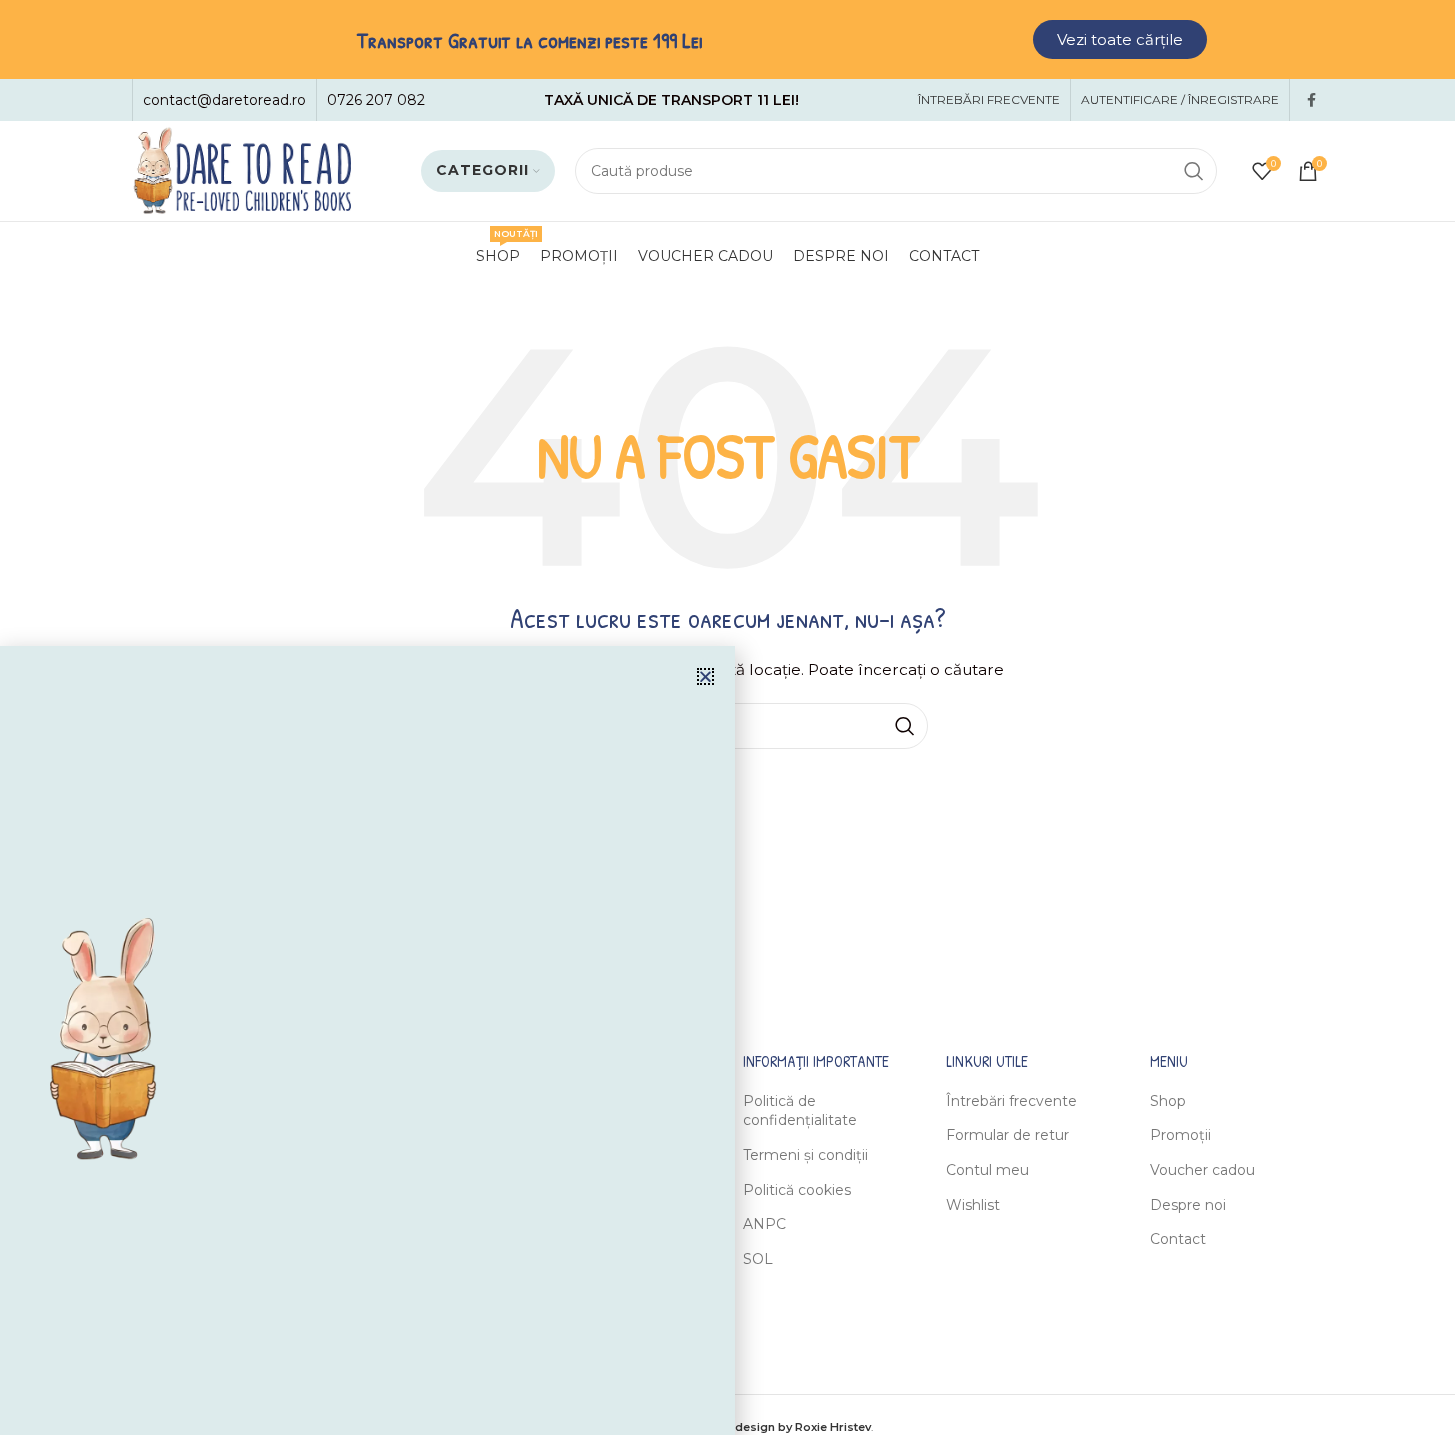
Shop (1168, 1101)
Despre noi (1188, 1205)
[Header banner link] (727, 39)
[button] (705, 676)
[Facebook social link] (1312, 100)
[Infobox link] (224, 100)
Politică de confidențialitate (800, 1111)
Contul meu (987, 1170)
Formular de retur (1007, 1135)
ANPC (764, 1224)
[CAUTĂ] (1194, 171)
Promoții (1180, 1135)
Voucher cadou (1202, 1170)
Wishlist (973, 1205)
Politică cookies (797, 1190)
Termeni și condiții (805, 1155)
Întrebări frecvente (1011, 1101)
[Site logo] (242, 170)
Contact (1178, 1239)
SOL (758, 1259)
